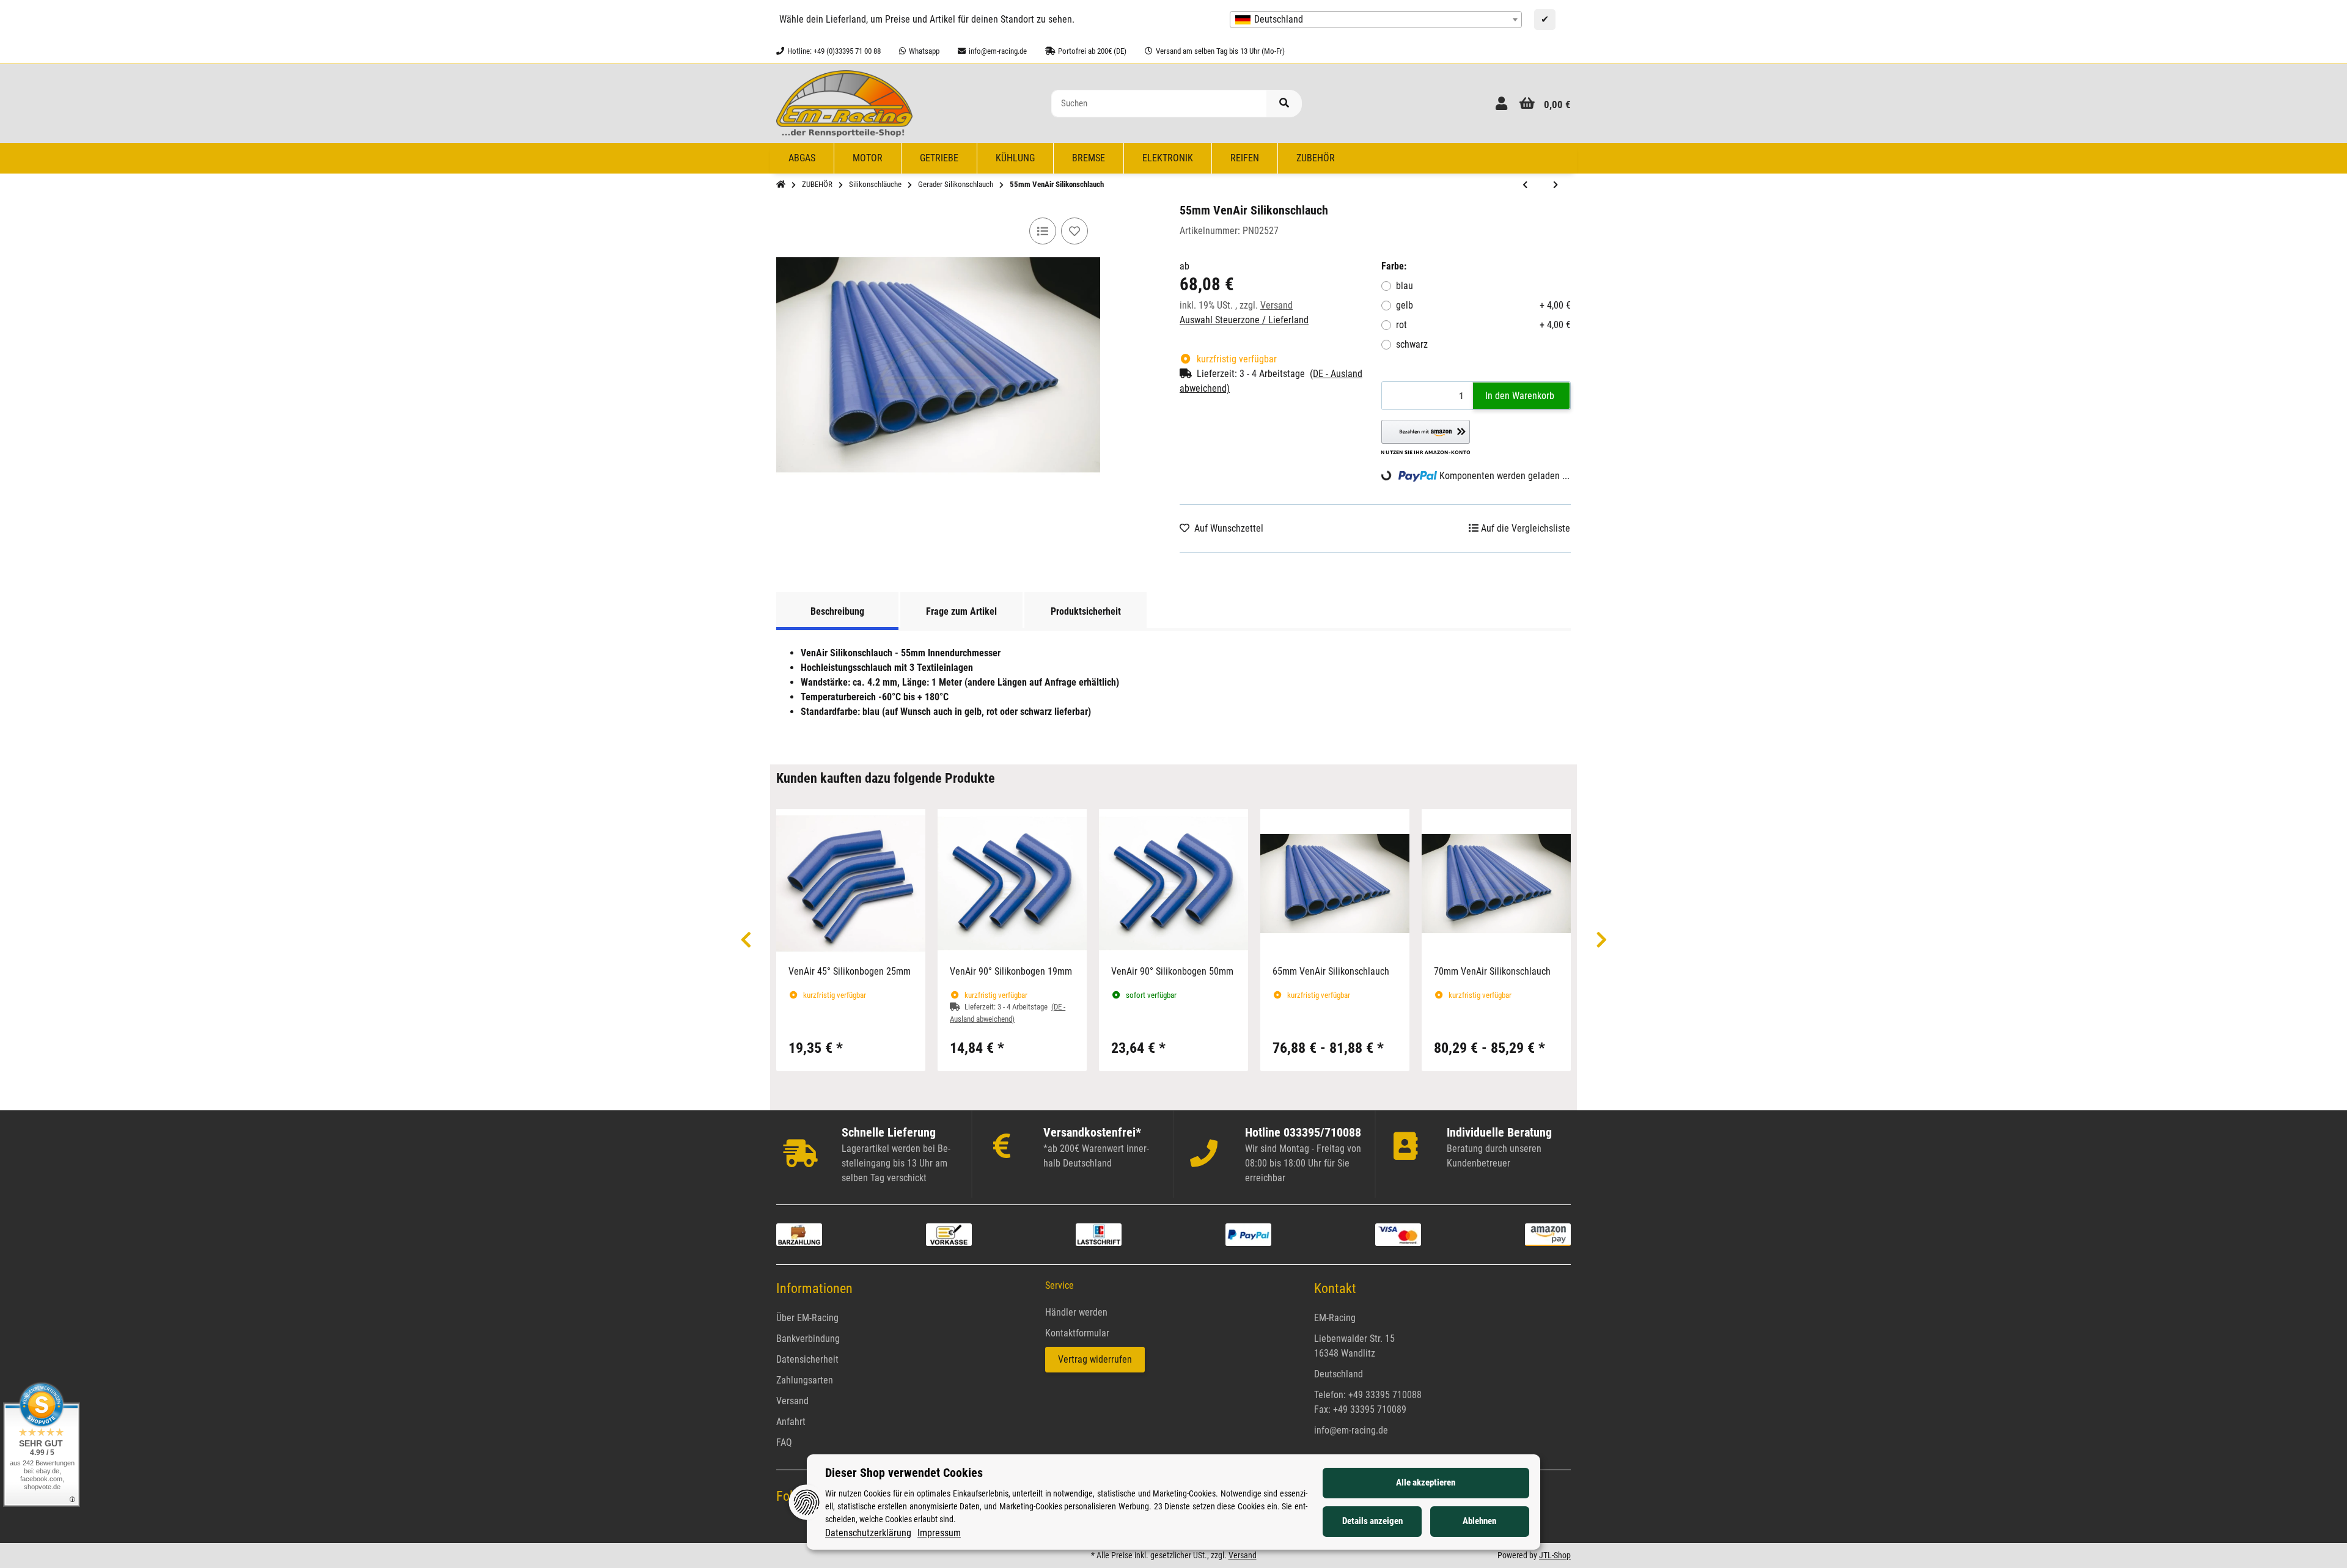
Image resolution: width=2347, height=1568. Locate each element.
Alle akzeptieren (1426, 1482)
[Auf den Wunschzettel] (1074, 231)
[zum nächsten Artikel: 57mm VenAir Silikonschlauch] (1555, 185)
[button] (1501, 104)
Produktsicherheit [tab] (1086, 611)
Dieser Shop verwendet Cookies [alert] (904, 1473)
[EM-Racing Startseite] (844, 103)
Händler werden (1076, 1312)
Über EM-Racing (807, 1318)
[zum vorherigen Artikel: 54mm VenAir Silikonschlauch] (1525, 185)
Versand (1276, 305)
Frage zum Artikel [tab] (961, 611)
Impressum (939, 1533)
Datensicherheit (807, 1359)
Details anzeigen (1372, 1521)
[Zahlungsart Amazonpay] (1548, 1234)
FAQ (784, 1442)
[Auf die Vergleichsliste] (1043, 231)
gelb (1483, 305)
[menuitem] (802, 158)
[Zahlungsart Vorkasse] (949, 1234)
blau (1405, 286)
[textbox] (1376, 20)
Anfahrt (791, 1422)
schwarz (1412, 344)
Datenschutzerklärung (868, 1533)
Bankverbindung (808, 1339)
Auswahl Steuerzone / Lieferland (1244, 320)
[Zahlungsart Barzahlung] (799, 1234)
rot (1483, 325)
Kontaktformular (1077, 1333)
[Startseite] (781, 185)
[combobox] (1376, 20)
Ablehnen (1479, 1521)
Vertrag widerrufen (1095, 1359)
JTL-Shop (1555, 1555)
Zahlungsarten (805, 1380)
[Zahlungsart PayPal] (1248, 1234)
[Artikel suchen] (1284, 104)
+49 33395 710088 (1385, 1395)
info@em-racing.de (1351, 1430)
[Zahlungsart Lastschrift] (1099, 1234)
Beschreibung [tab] (837, 611)
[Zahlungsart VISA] (1398, 1234)
